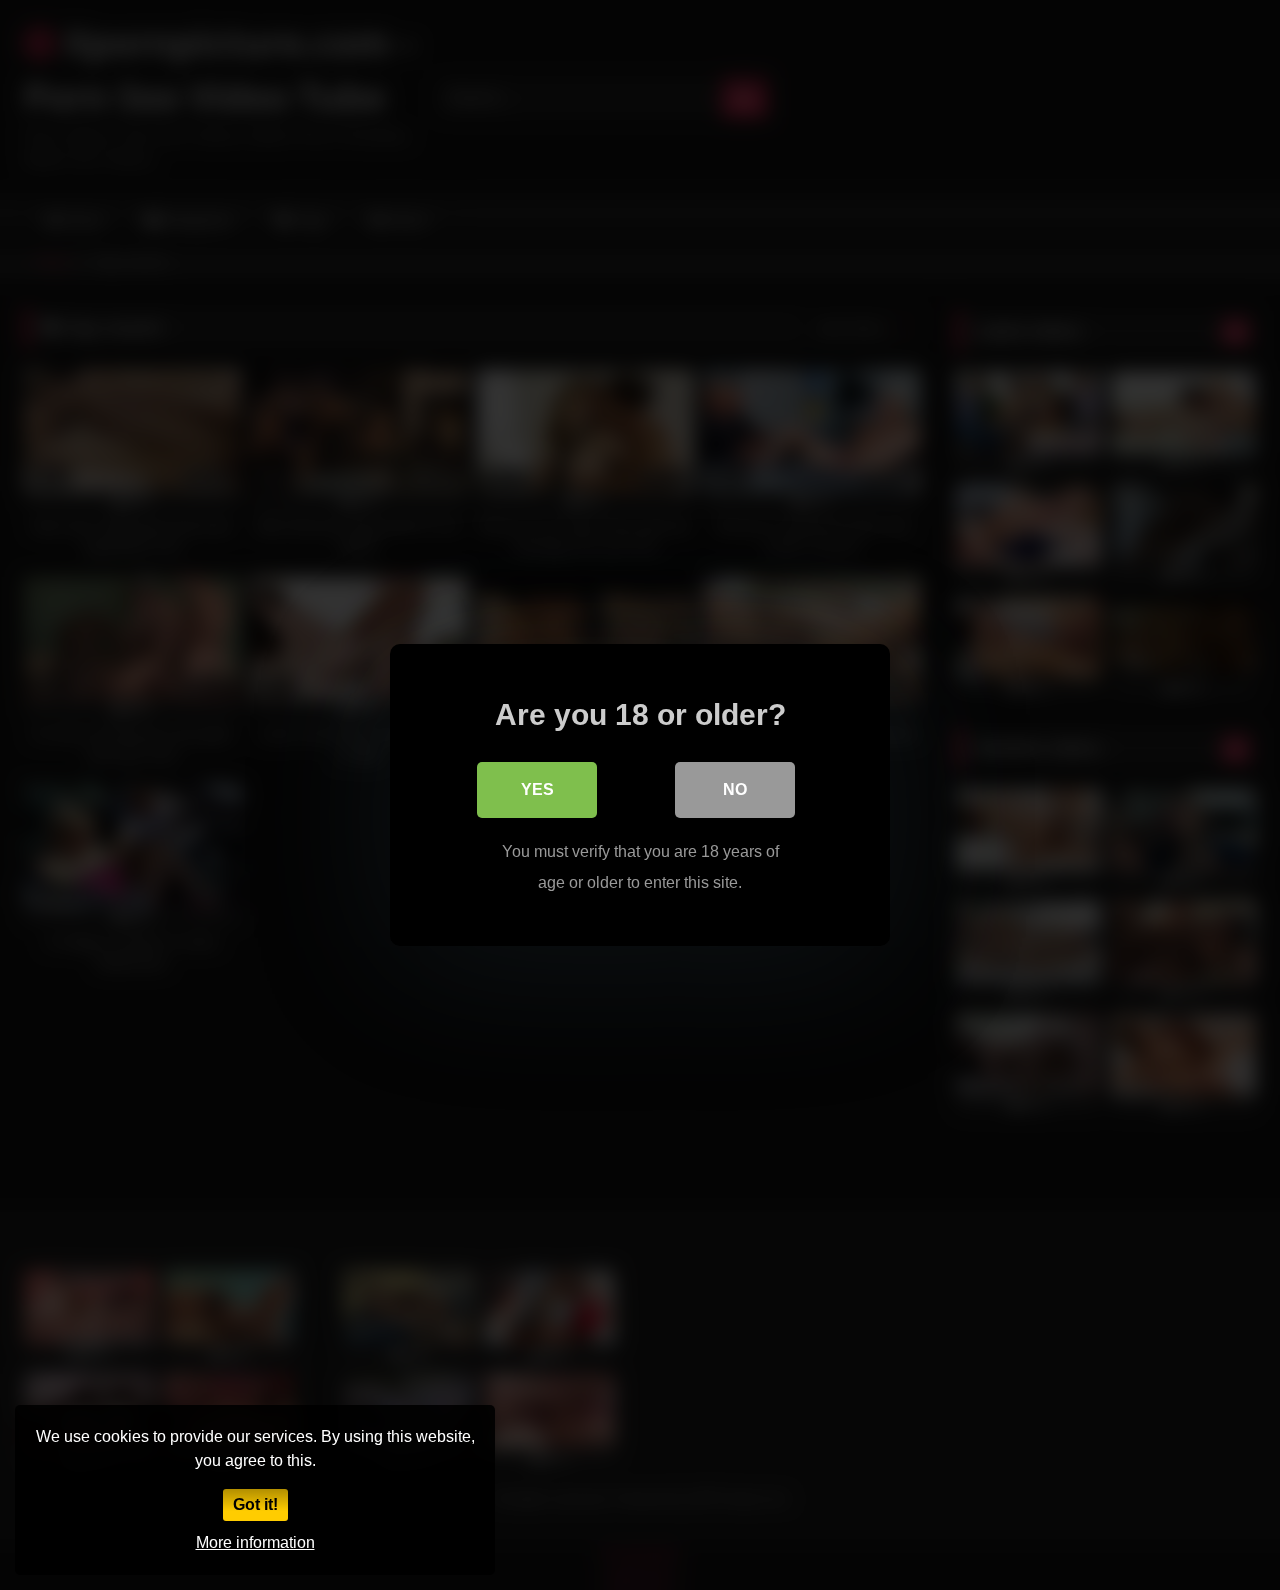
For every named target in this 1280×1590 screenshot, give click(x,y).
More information (255, 1542)
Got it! (255, 1504)
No (735, 789)
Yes (537, 789)
